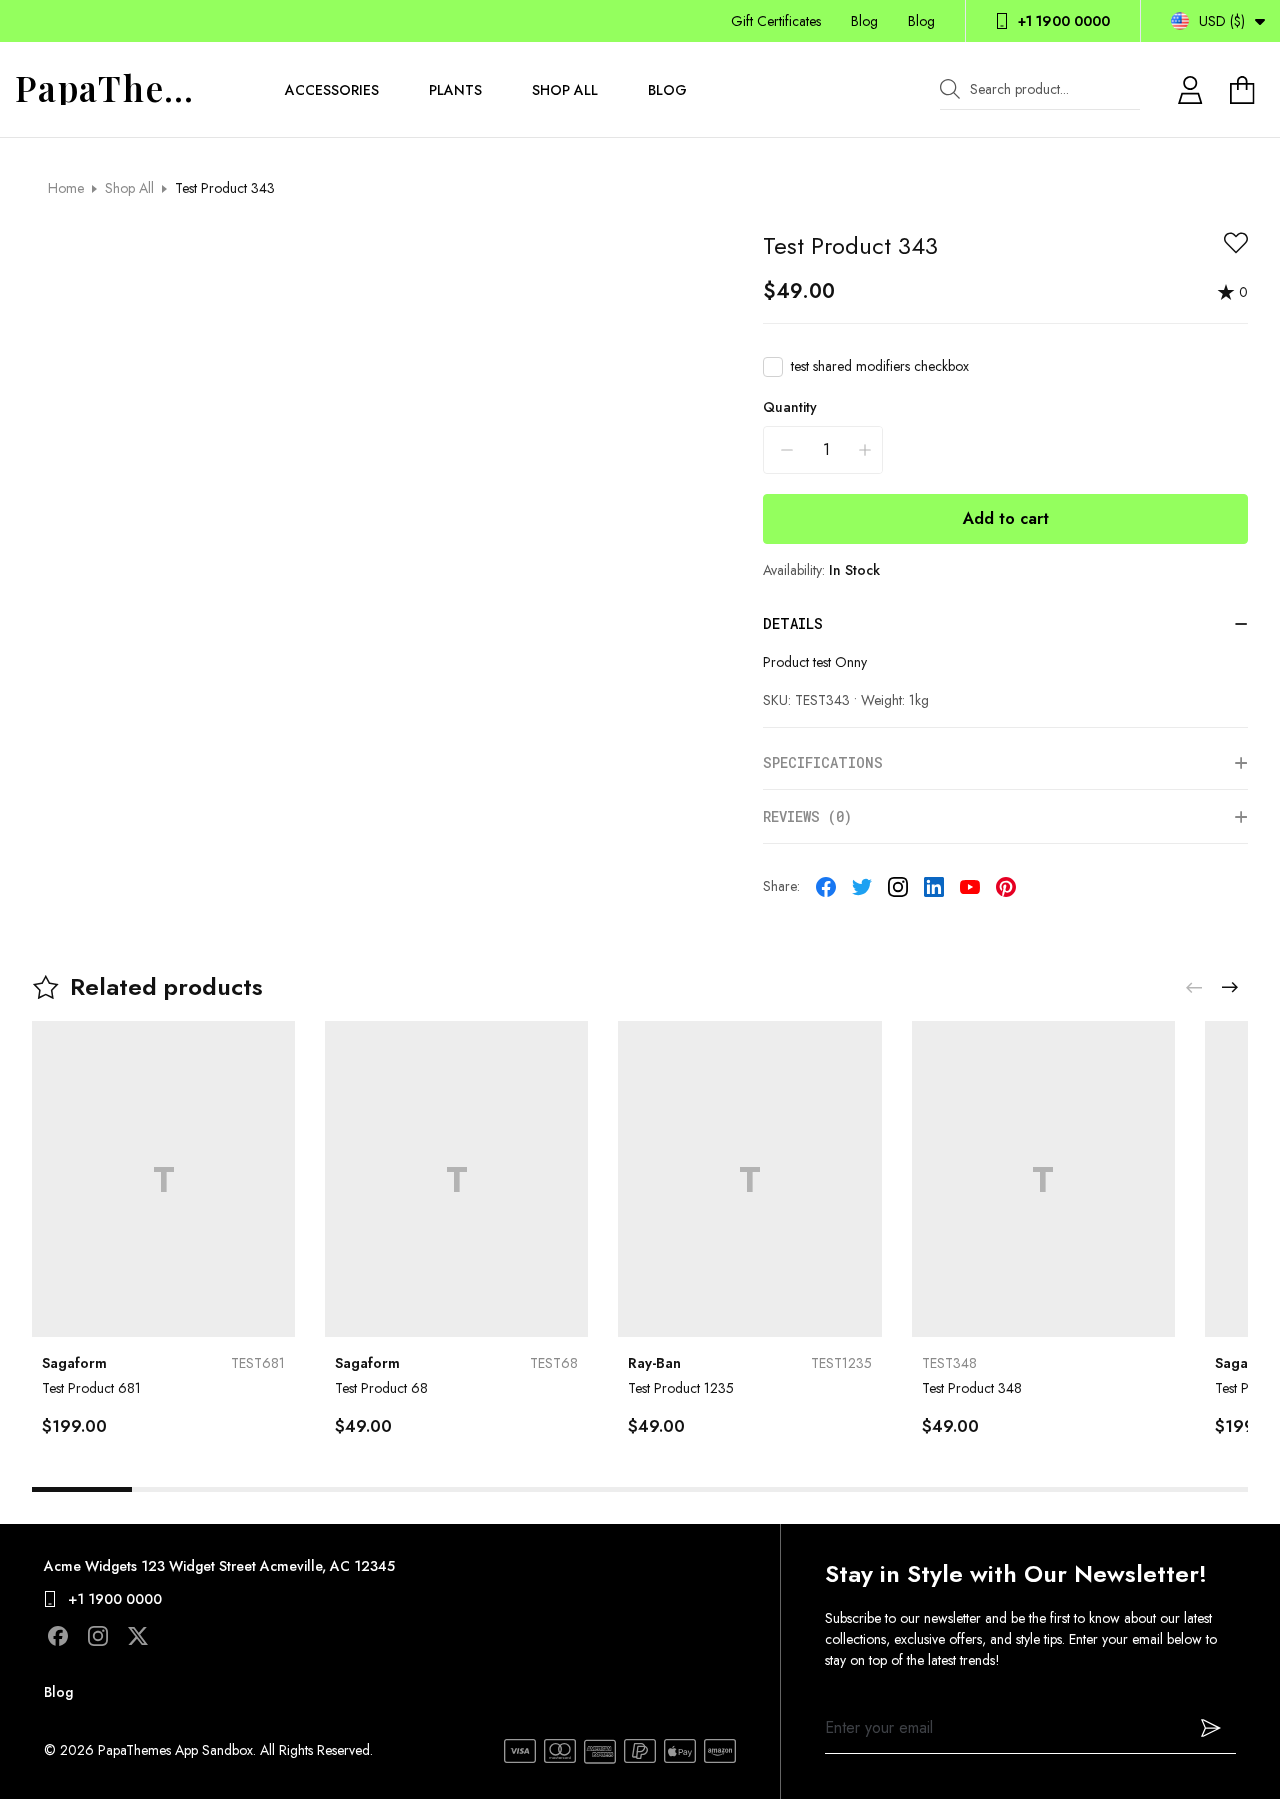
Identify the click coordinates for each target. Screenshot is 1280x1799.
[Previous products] (1194, 987)
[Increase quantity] (865, 450)
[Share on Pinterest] (1006, 887)
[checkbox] (773, 367)
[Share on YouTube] (970, 887)
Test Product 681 (91, 1388)
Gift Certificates (776, 21)
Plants (455, 90)
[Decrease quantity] (787, 450)
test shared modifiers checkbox (880, 366)
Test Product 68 (381, 1388)
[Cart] (1245, 90)
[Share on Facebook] (826, 887)
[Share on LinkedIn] (934, 887)
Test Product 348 (972, 1388)
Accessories (332, 90)
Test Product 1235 (681, 1388)
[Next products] (1230, 987)
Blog (864, 21)
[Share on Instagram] (898, 887)
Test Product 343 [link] (225, 188)
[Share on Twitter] (862, 887)
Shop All (565, 90)
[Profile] (1190, 90)
